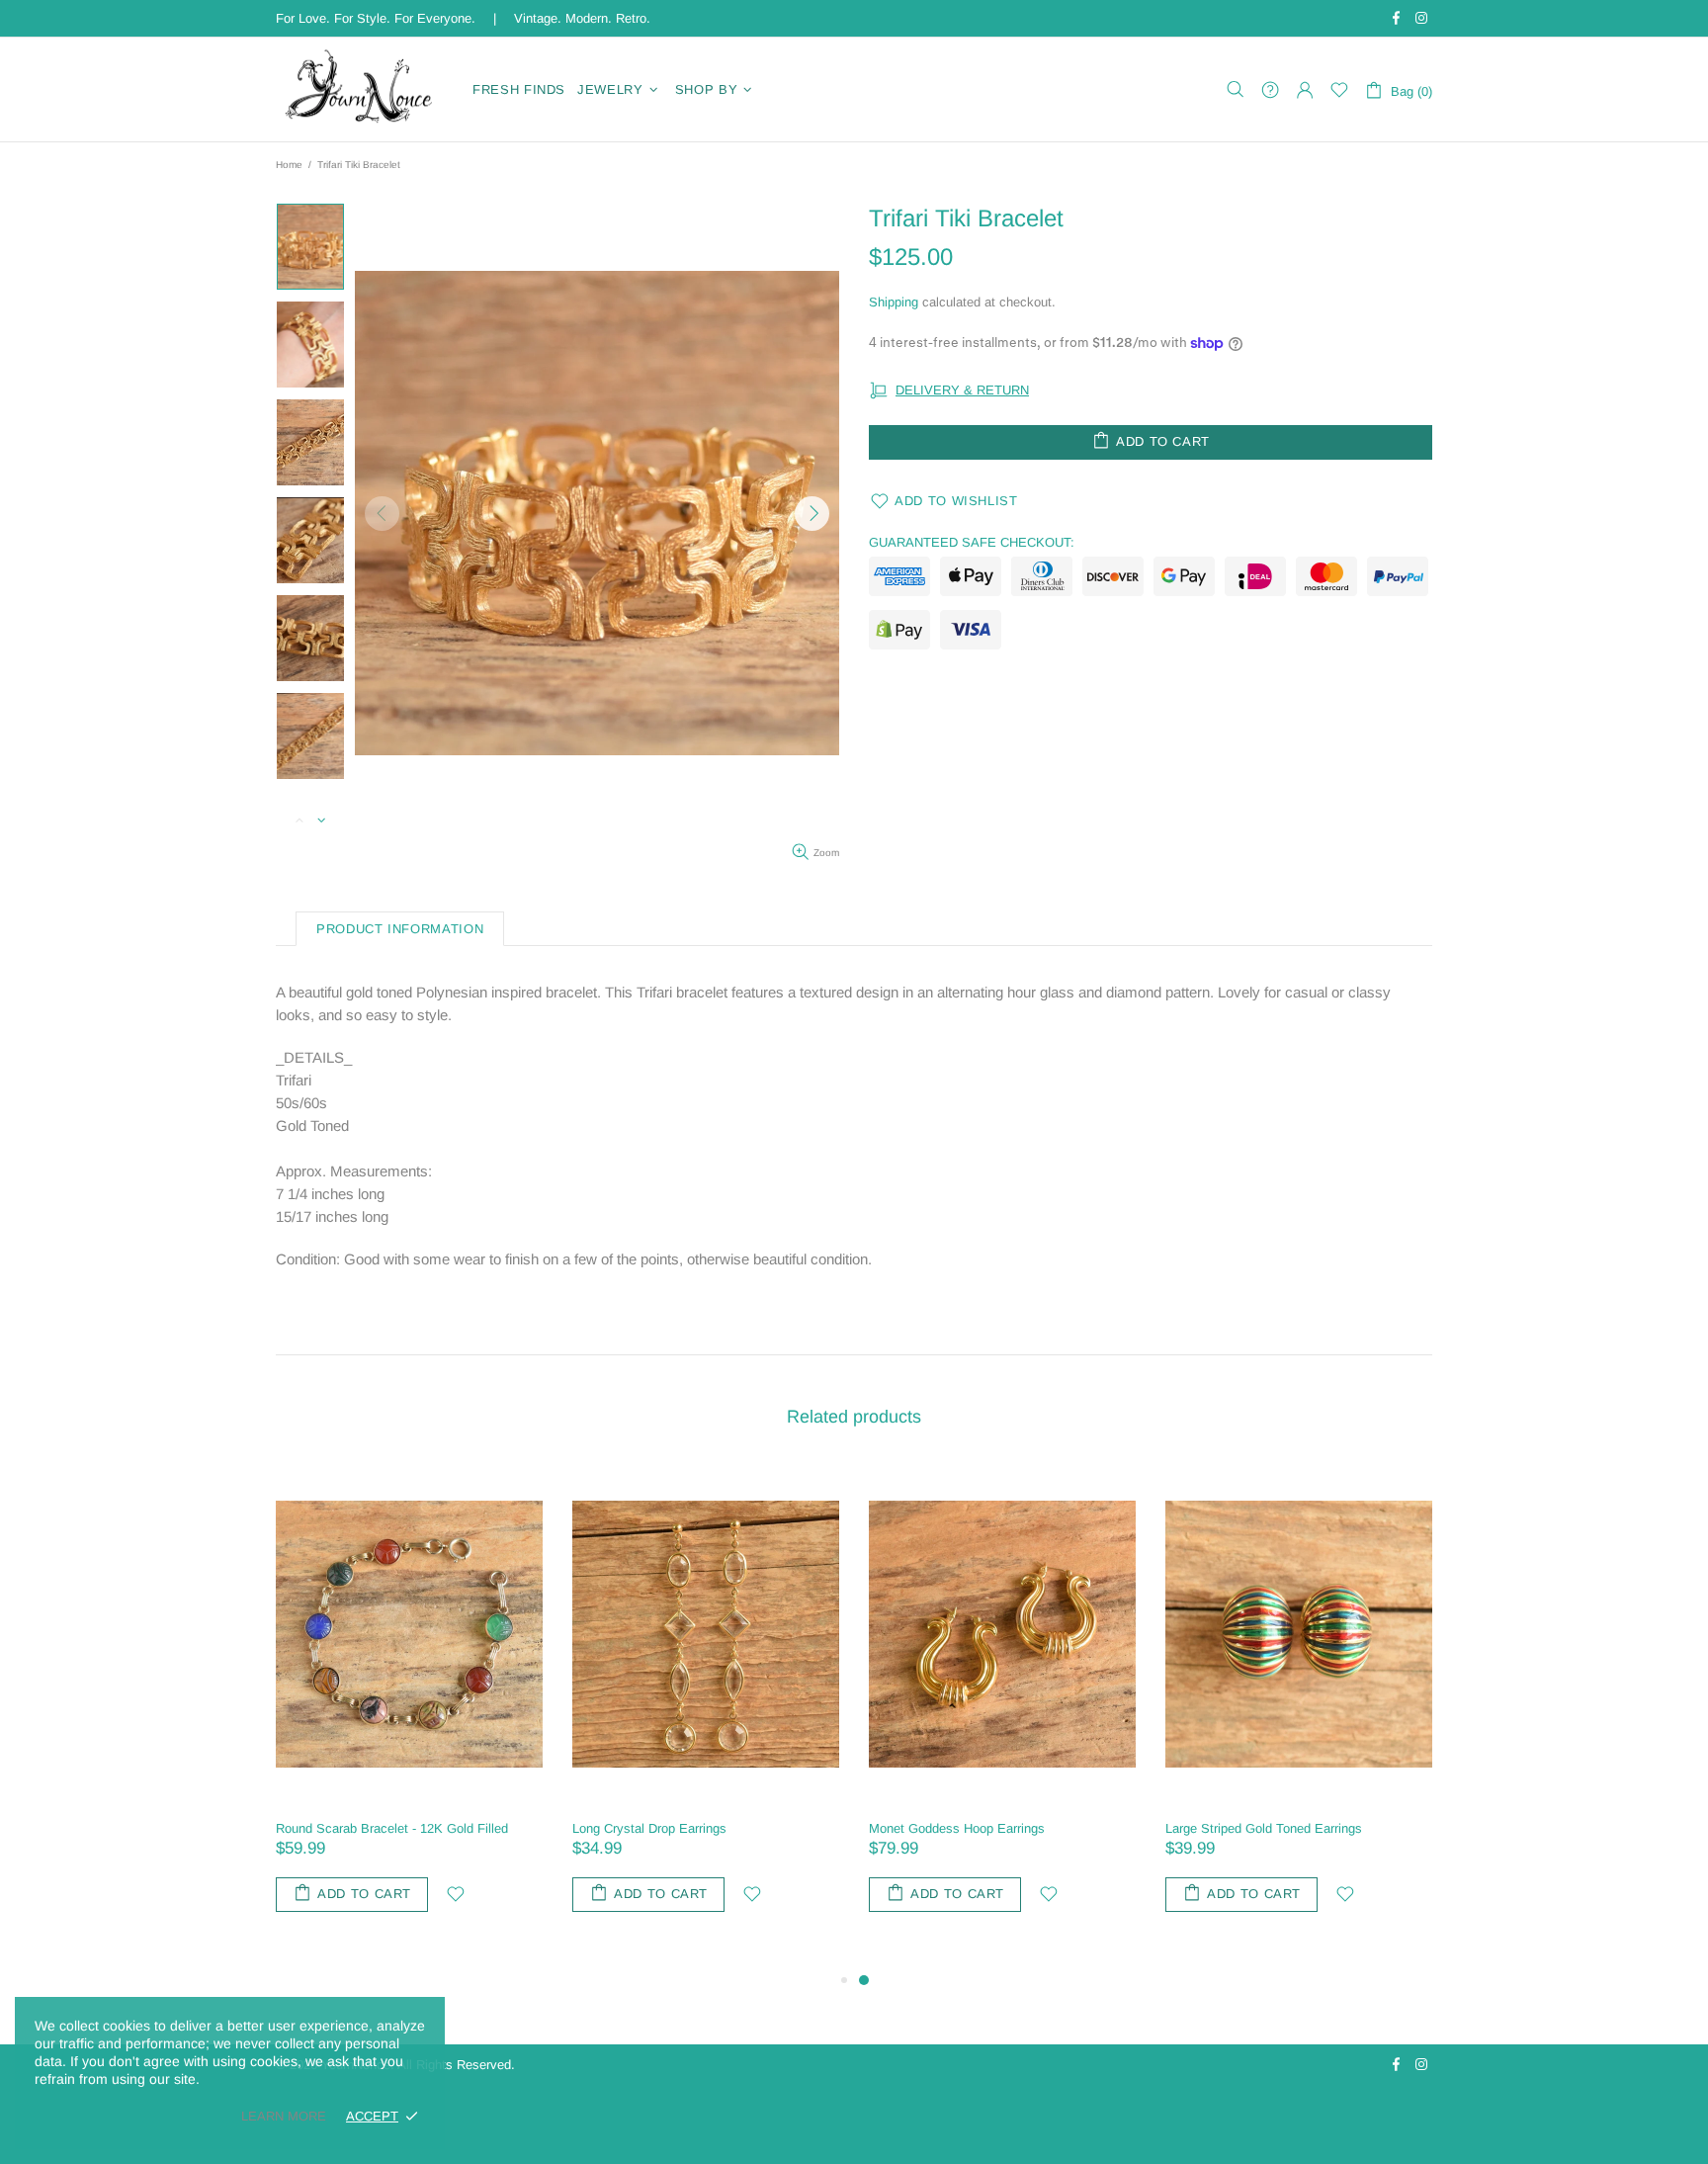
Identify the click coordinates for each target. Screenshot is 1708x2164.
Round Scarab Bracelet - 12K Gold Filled (392, 1828)
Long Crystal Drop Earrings (649, 1828)
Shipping (894, 302)
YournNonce (362, 89)
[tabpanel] (1002, 1707)
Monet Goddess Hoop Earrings (957, 1828)
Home (289, 165)
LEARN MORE (284, 2116)
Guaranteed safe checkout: (972, 542)
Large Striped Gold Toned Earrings (1264, 1828)
